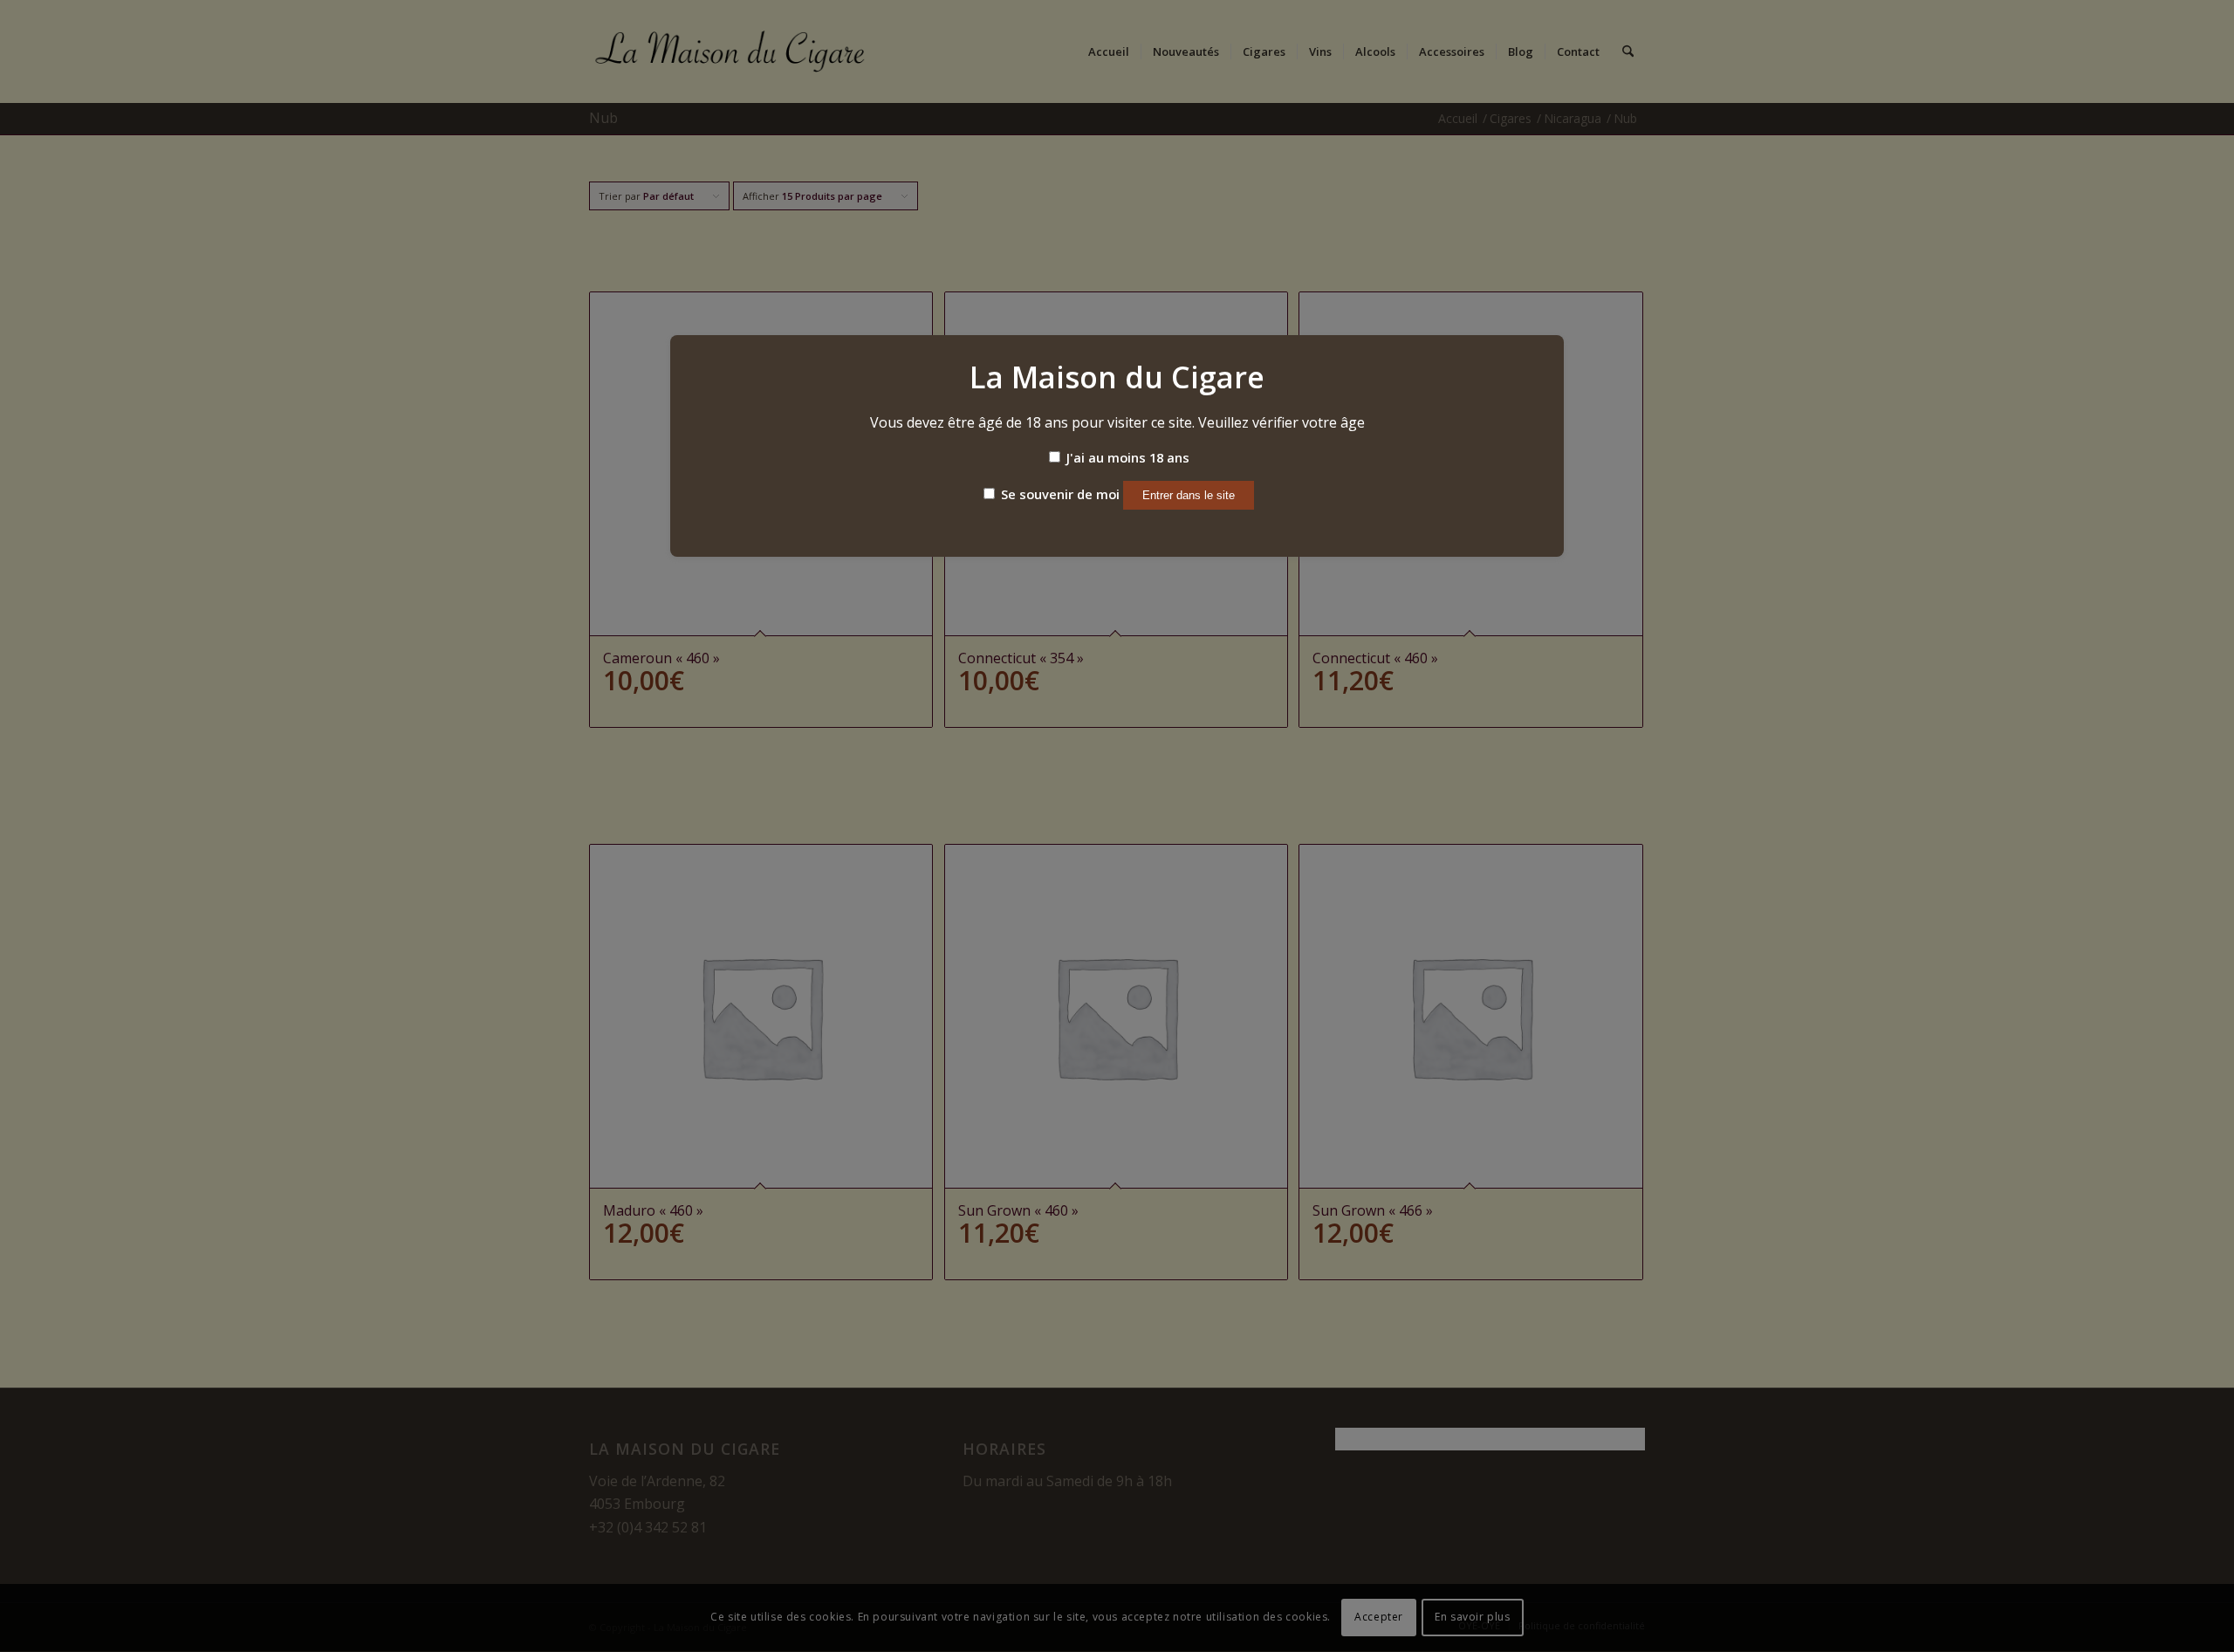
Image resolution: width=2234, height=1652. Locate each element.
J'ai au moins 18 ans (1126, 457)
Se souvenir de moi (1059, 494)
